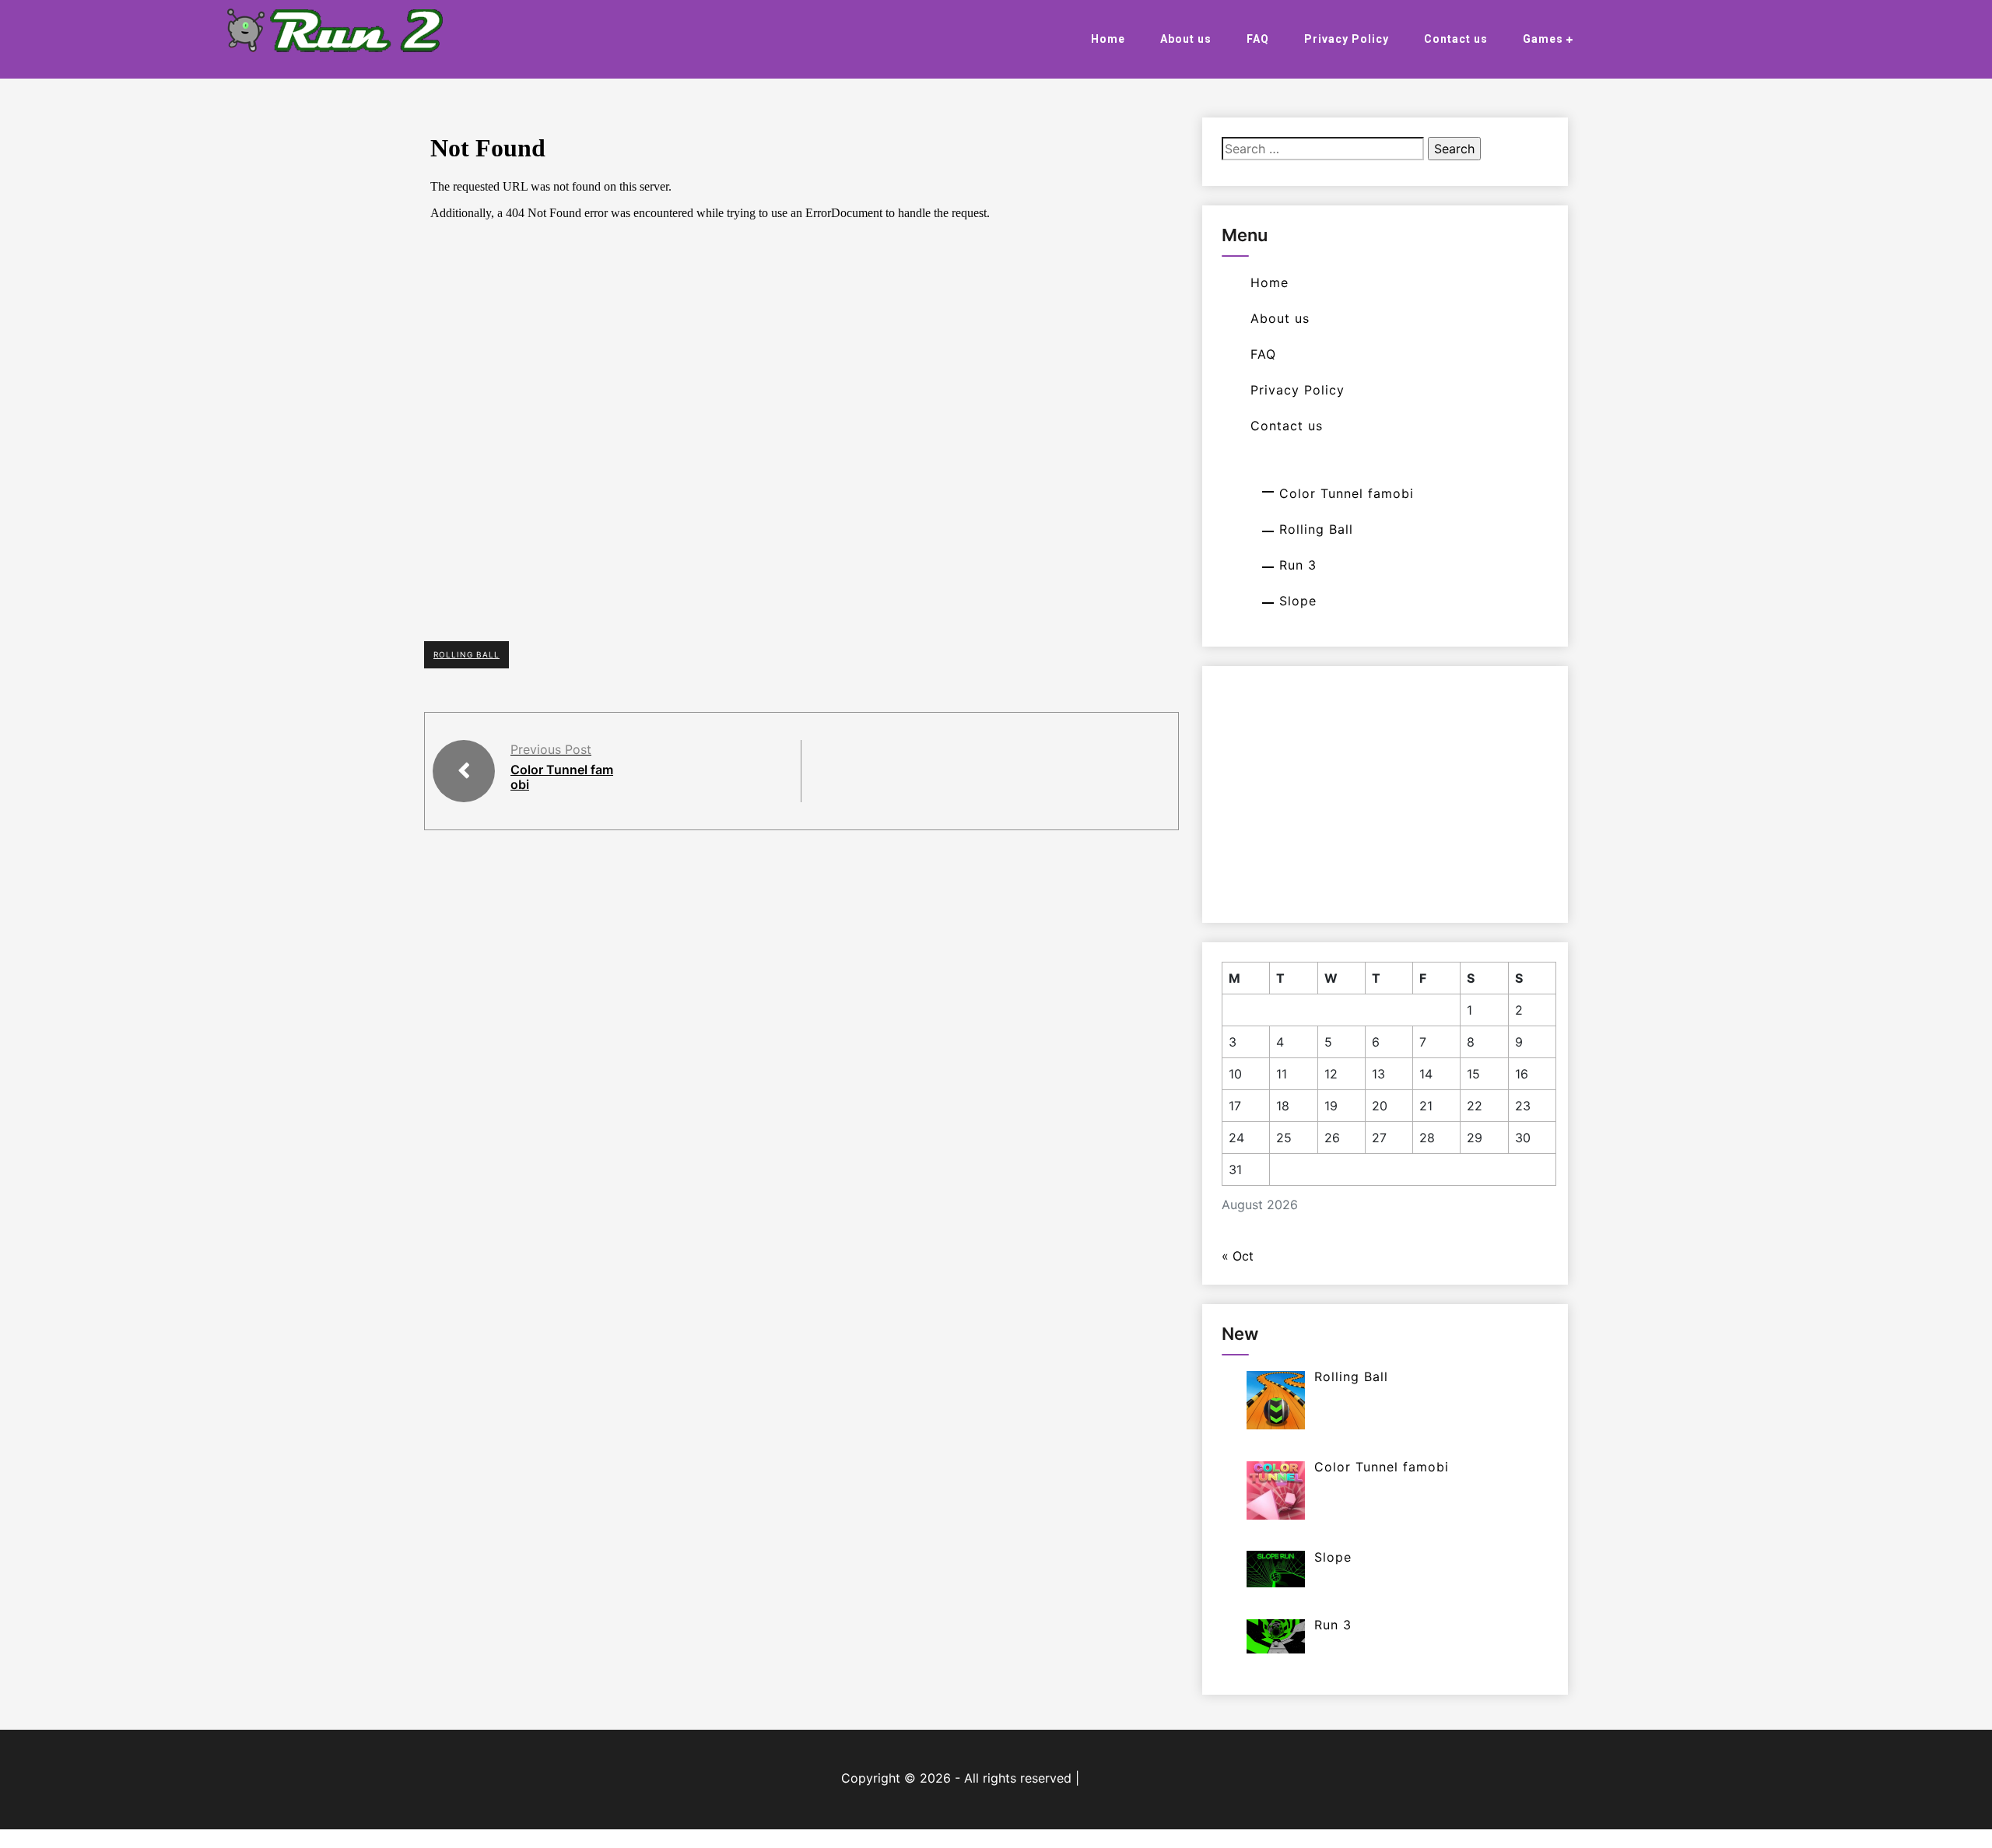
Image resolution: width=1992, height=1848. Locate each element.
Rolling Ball (466, 654)
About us (1186, 39)
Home (1108, 39)
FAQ (1258, 39)
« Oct (1238, 1256)
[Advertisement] (1389, 794)
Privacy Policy (1347, 39)
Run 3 (1298, 565)
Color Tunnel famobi (562, 777)
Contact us (1456, 39)
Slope (1298, 601)
